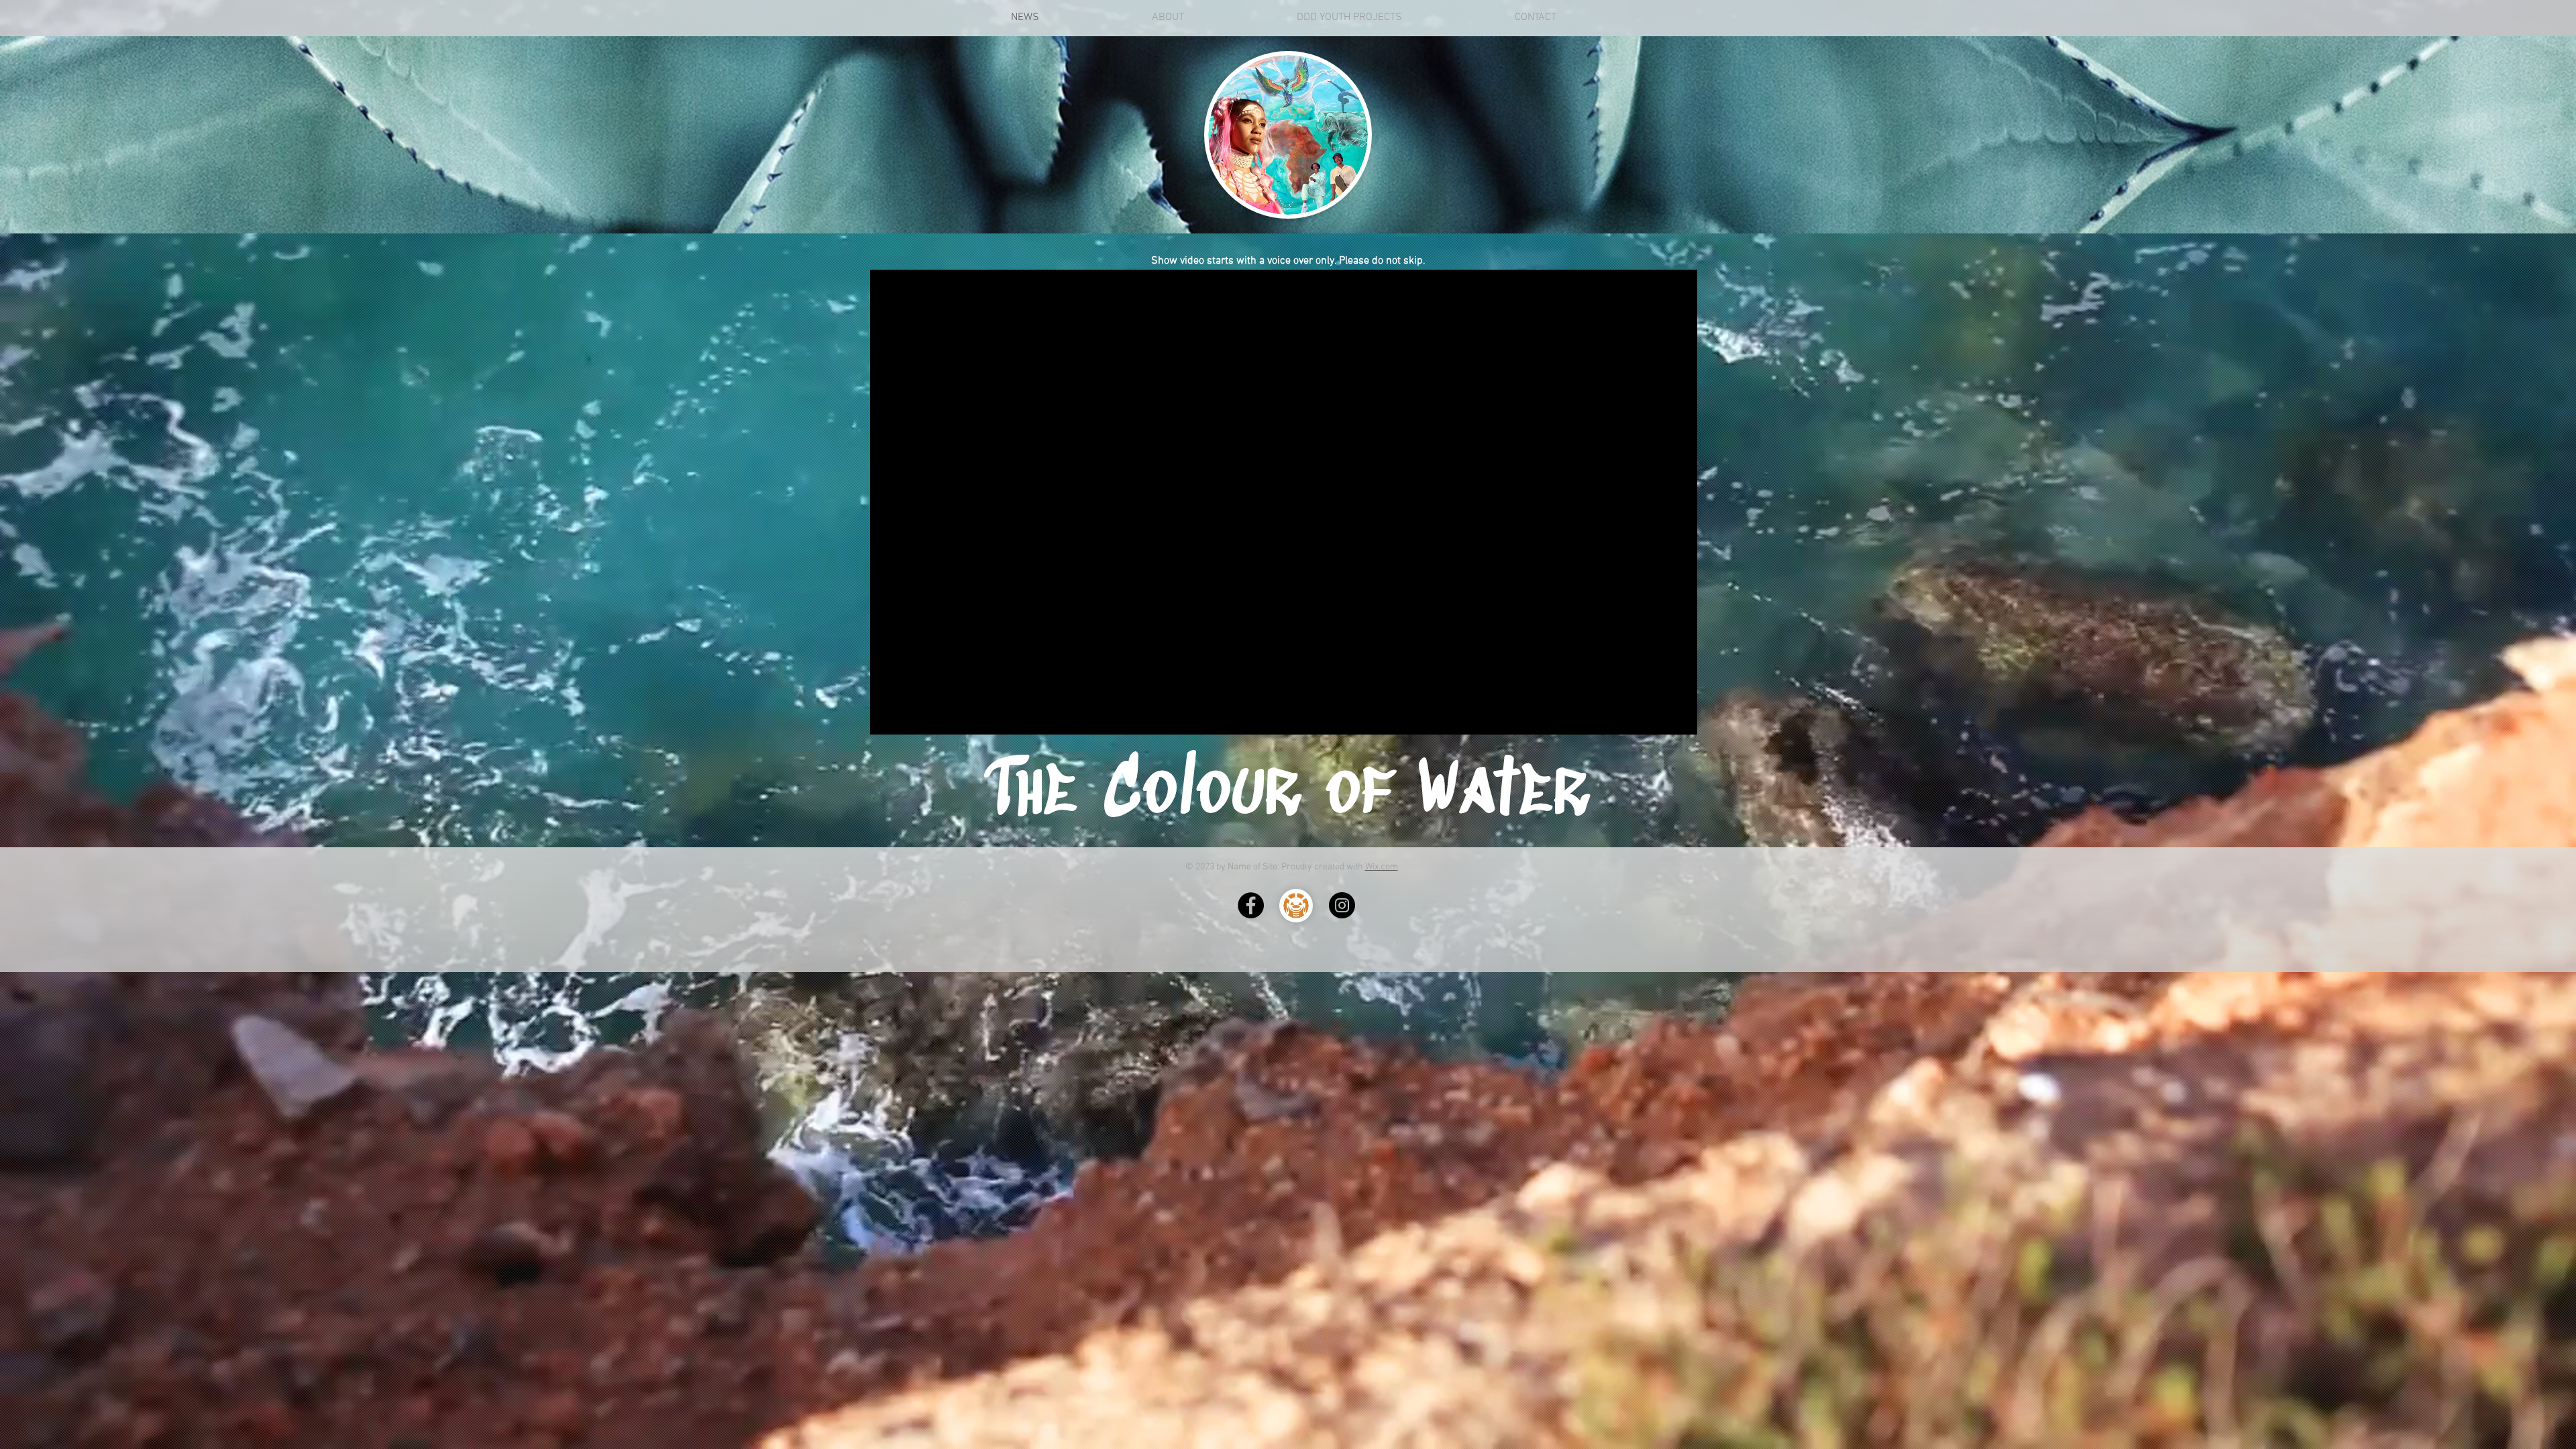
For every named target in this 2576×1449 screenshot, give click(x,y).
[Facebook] (1251, 905)
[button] (1680, 720)
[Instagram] (1342, 905)
